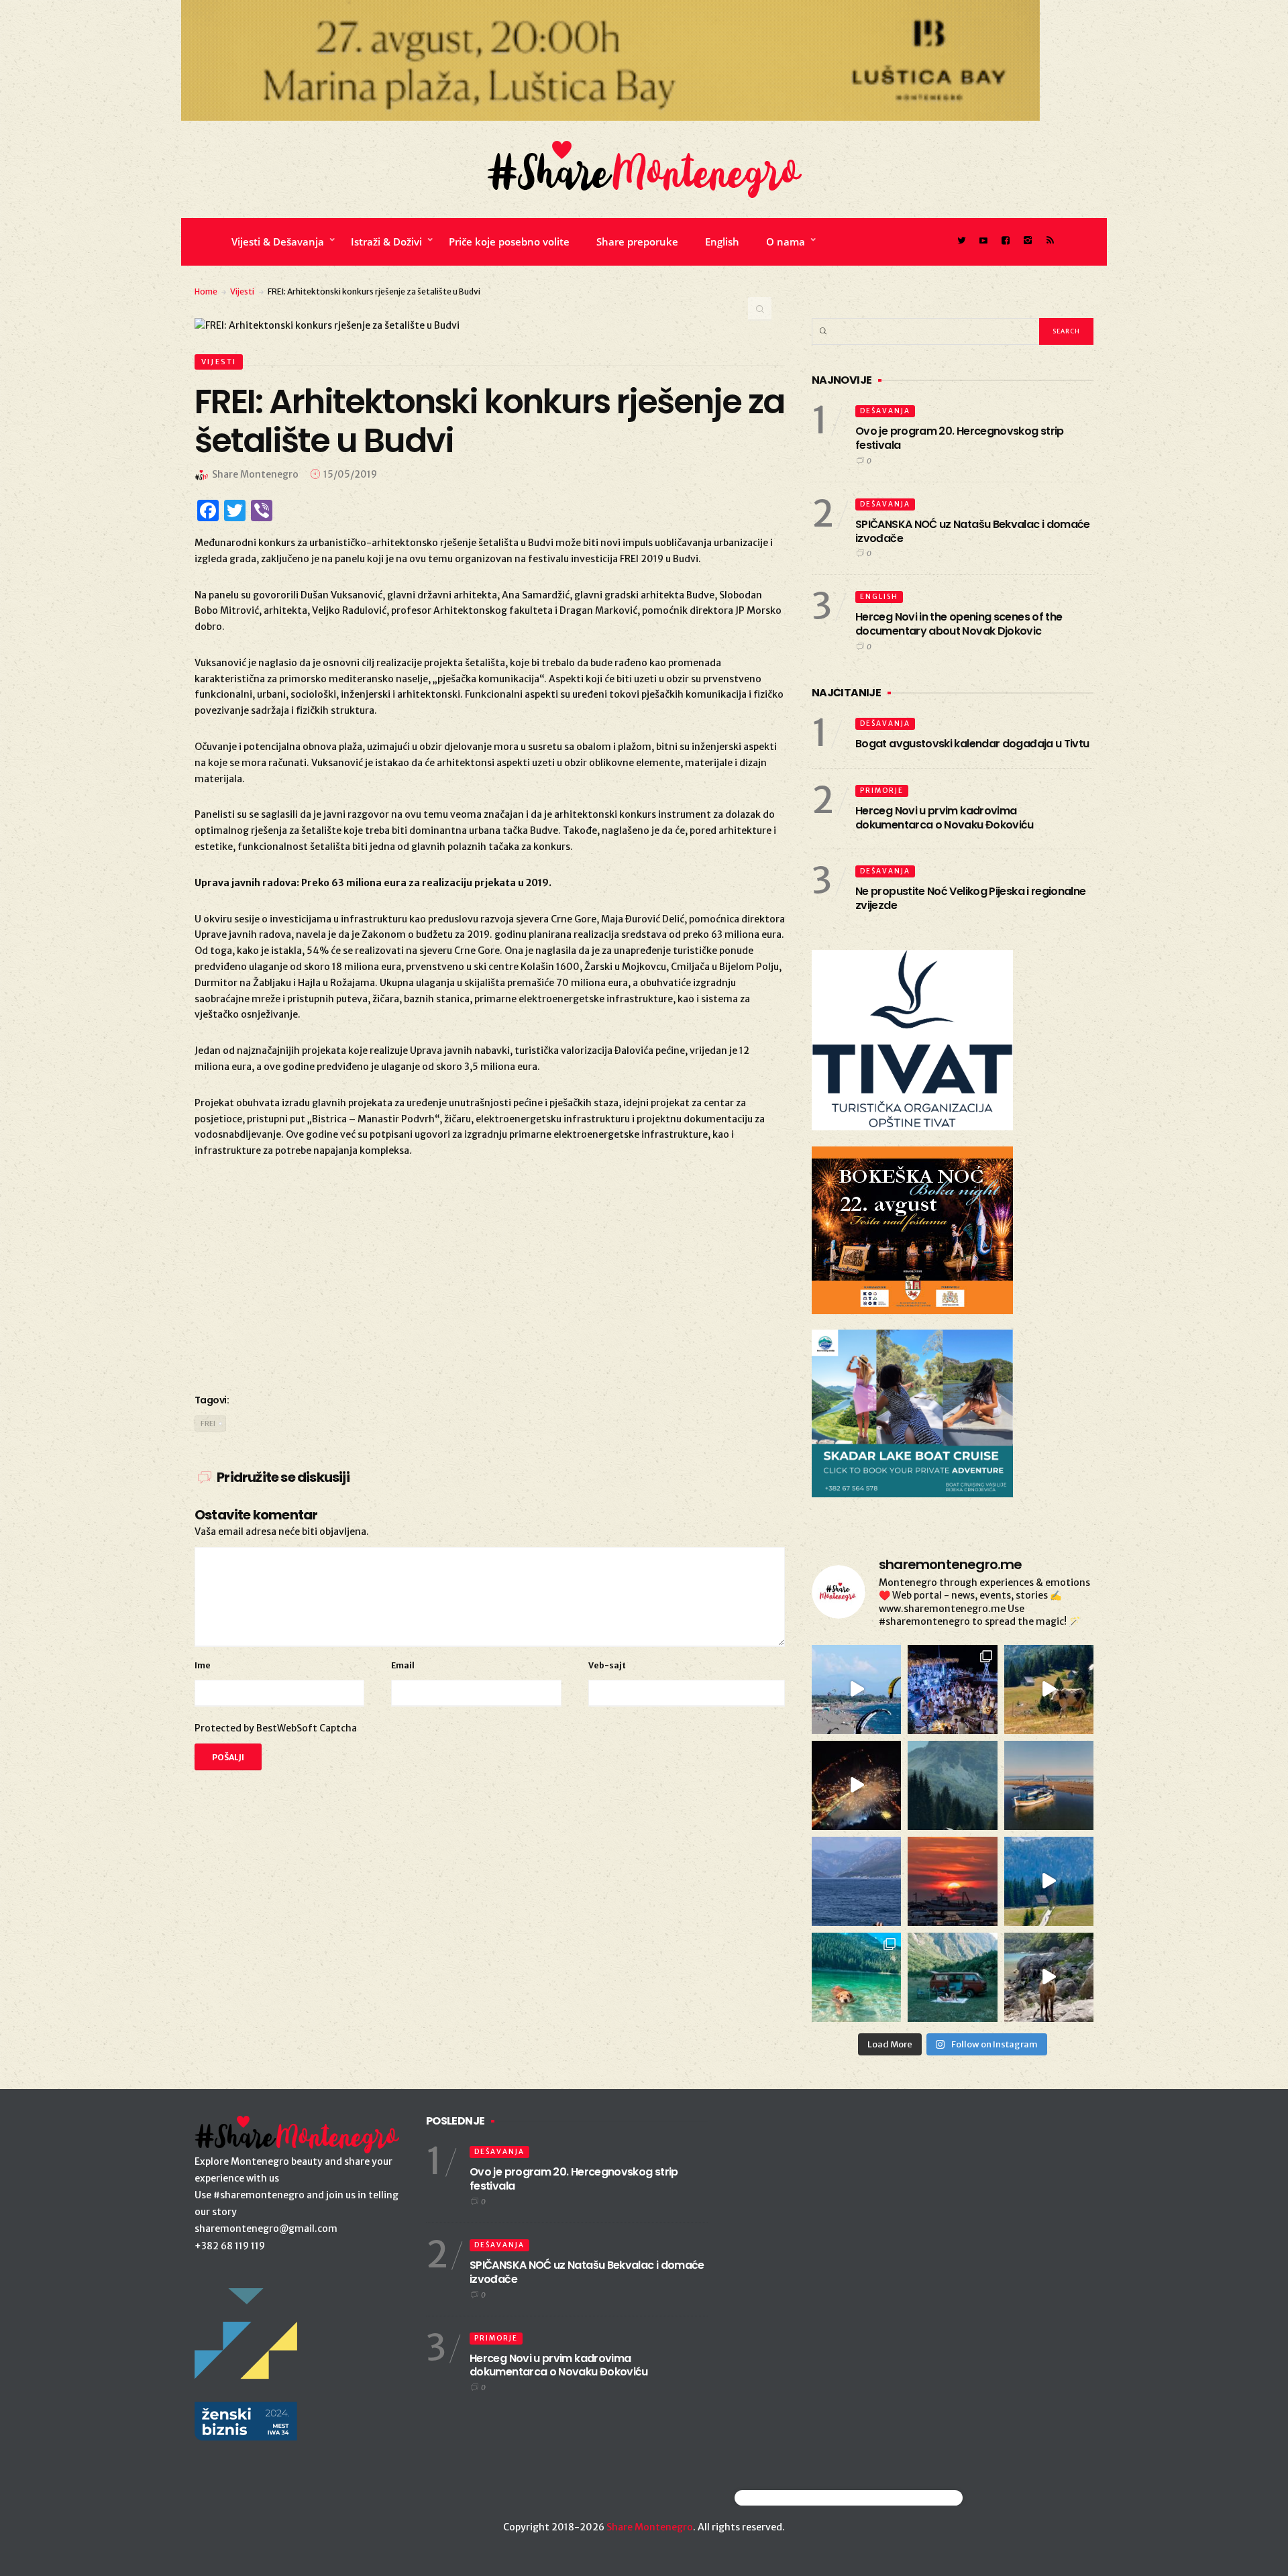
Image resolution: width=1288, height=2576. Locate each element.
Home (206, 291)
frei (208, 1424)
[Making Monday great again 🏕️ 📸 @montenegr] (952, 1977)
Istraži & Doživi (386, 241)
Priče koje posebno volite (509, 241)
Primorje (882, 791)
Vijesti (242, 291)
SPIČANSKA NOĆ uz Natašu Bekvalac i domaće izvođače (973, 531)
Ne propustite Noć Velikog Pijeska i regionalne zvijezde (971, 898)
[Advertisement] (490, 1273)
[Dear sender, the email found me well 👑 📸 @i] (856, 1881)
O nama (786, 241)
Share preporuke (637, 241)
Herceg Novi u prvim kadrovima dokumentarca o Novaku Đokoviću (945, 818)
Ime (203, 1665)
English (722, 241)
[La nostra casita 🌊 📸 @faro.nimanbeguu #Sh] (856, 1689)
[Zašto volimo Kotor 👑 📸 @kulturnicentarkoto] (856, 1785)
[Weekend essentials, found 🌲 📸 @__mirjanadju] (952, 1785)
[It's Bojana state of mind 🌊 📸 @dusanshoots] (1049, 1785)
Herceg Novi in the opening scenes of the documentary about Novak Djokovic (959, 624)
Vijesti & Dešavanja (278, 241)
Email (403, 1665)
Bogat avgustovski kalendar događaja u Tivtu (972, 744)
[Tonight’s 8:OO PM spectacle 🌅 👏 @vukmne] (952, 1881)
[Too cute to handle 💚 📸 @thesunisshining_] (1049, 1977)
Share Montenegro (650, 2527)
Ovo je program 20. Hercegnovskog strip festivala (960, 438)
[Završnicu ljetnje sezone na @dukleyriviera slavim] (952, 1689)
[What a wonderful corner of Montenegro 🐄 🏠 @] (1049, 1689)
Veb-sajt (607, 1665)
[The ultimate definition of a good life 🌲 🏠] (1049, 1881)
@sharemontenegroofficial (793, 2498)
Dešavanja (885, 411)
